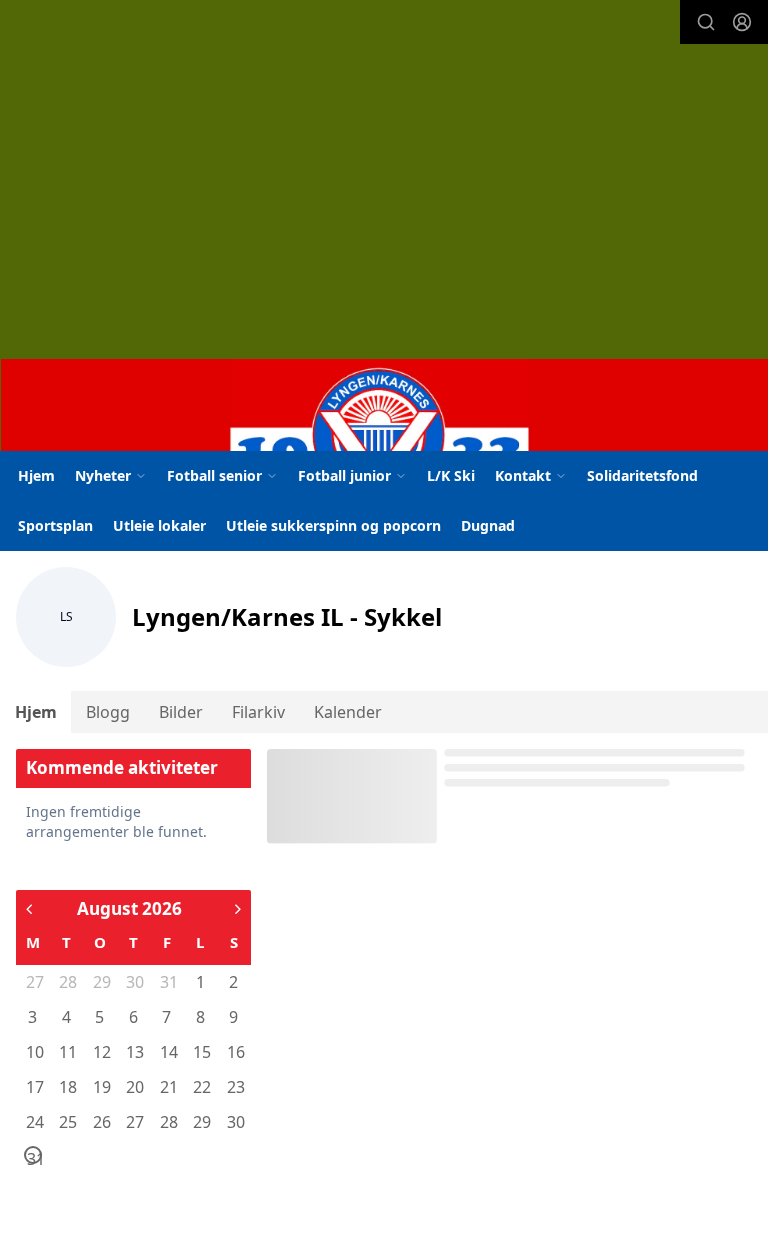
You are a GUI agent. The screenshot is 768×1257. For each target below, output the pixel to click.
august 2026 (129, 908)
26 (101, 1122)
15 (201, 1052)
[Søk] (706, 22)
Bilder (181, 712)
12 (101, 1052)
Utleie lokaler (159, 525)
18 (67, 1087)
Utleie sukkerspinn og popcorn (333, 525)
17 (34, 1087)
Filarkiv (258, 712)
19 (101, 1087)
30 (134, 982)
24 (34, 1122)
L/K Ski (451, 475)
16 (235, 1052)
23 (235, 1087)
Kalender (348, 712)
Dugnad (488, 525)
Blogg (108, 712)
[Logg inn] (742, 22)
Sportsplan (55, 525)
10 (34, 1052)
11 (67, 1052)
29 (101, 982)
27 (34, 982)
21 (168, 1087)
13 (134, 1052)
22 (201, 1087)
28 (67, 982)
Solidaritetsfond (642, 475)
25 (67, 1122)
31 (168, 982)
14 (168, 1052)
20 (134, 1087)
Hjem (36, 475)
